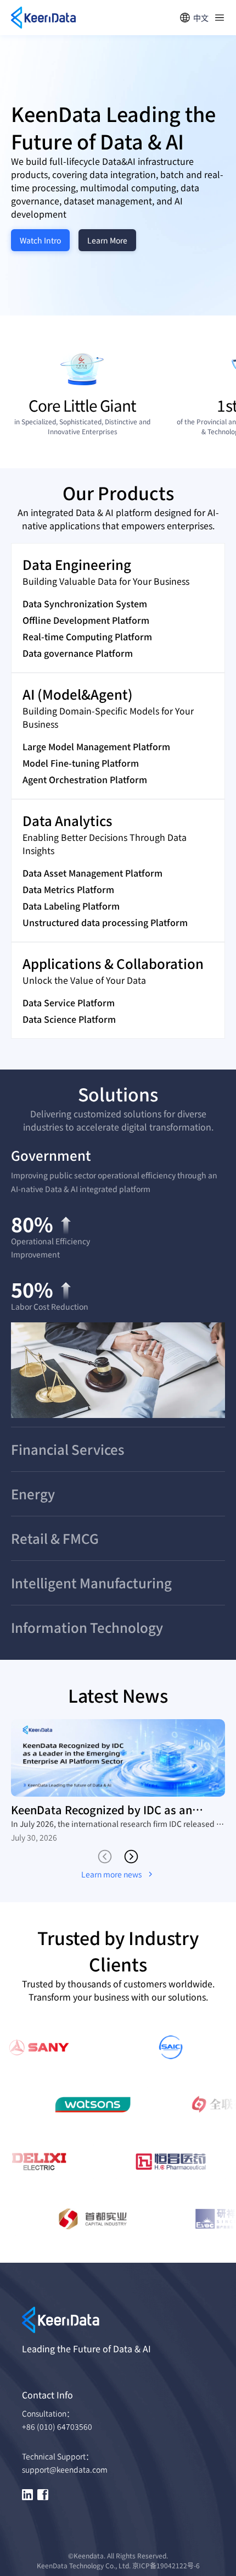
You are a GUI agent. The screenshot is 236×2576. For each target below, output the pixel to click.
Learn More (107, 240)
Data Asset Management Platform (92, 873)
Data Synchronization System (85, 603)
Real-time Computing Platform (87, 636)
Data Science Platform (69, 1019)
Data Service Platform (69, 1002)
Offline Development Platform (86, 620)
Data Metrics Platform (68, 889)
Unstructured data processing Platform (105, 922)
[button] (118, 1155)
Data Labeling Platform (71, 906)
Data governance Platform (78, 653)
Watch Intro (40, 240)
